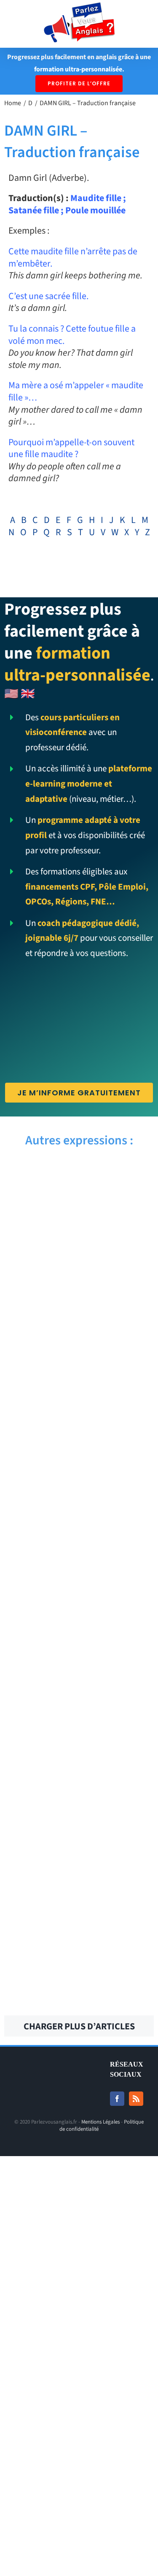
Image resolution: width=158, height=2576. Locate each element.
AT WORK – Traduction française (119, 1969)
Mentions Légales (100, 2122)
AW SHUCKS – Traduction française (39, 1272)
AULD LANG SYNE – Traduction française (120, 1513)
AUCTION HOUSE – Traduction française (120, 1585)
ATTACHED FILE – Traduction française (119, 1897)
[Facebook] (117, 2099)
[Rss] (136, 2099)
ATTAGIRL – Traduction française (120, 1825)
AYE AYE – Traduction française (39, 1187)
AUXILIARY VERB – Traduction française (119, 1272)
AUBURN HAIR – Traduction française (39, 1656)
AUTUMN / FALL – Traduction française (39, 1344)
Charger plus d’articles (79, 2026)
